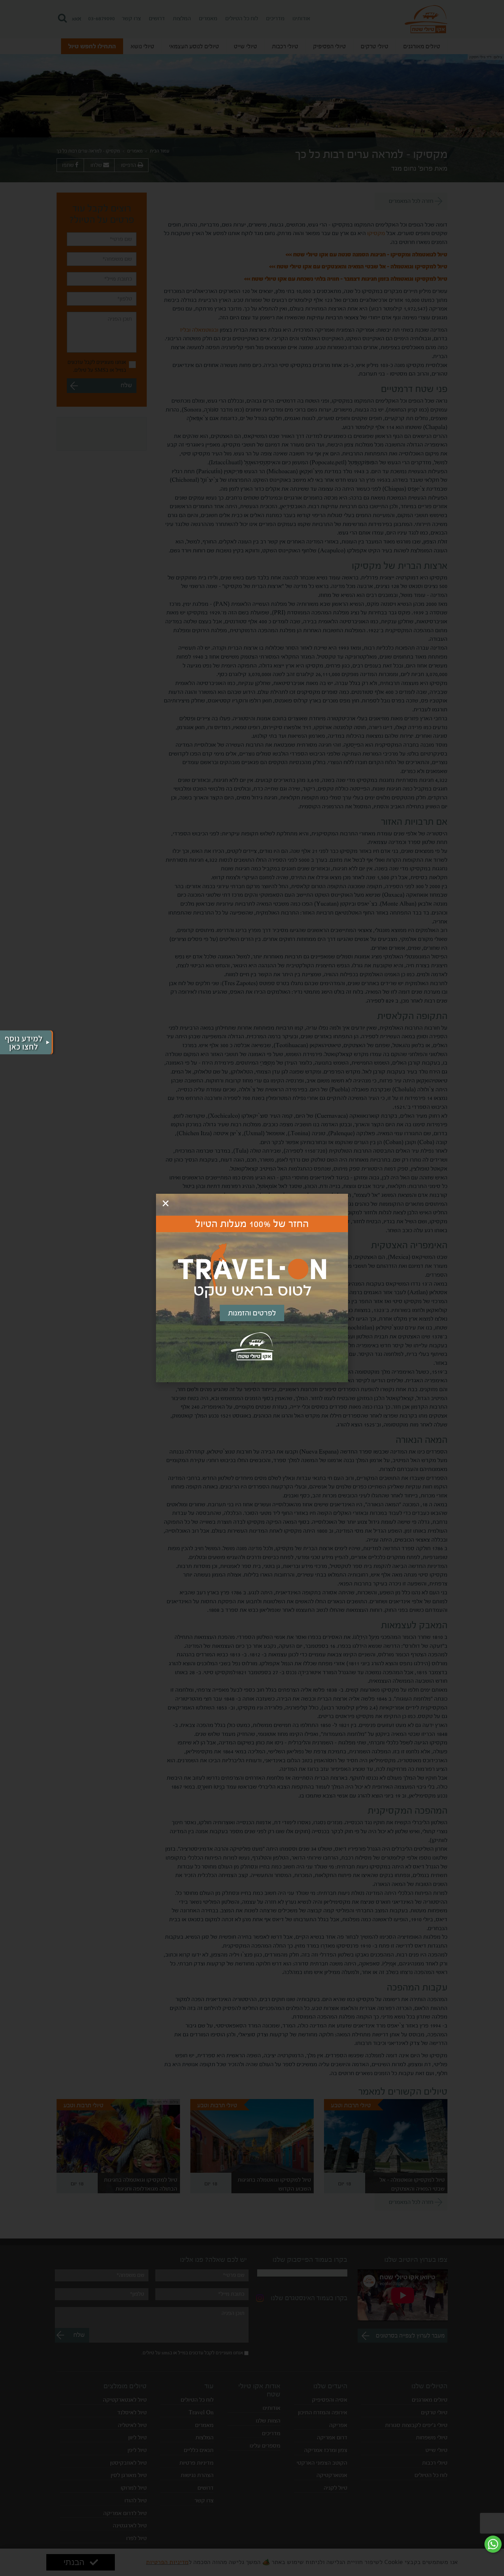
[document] (252, 1288)
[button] (166, 1203)
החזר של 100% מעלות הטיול (252, 1224)
